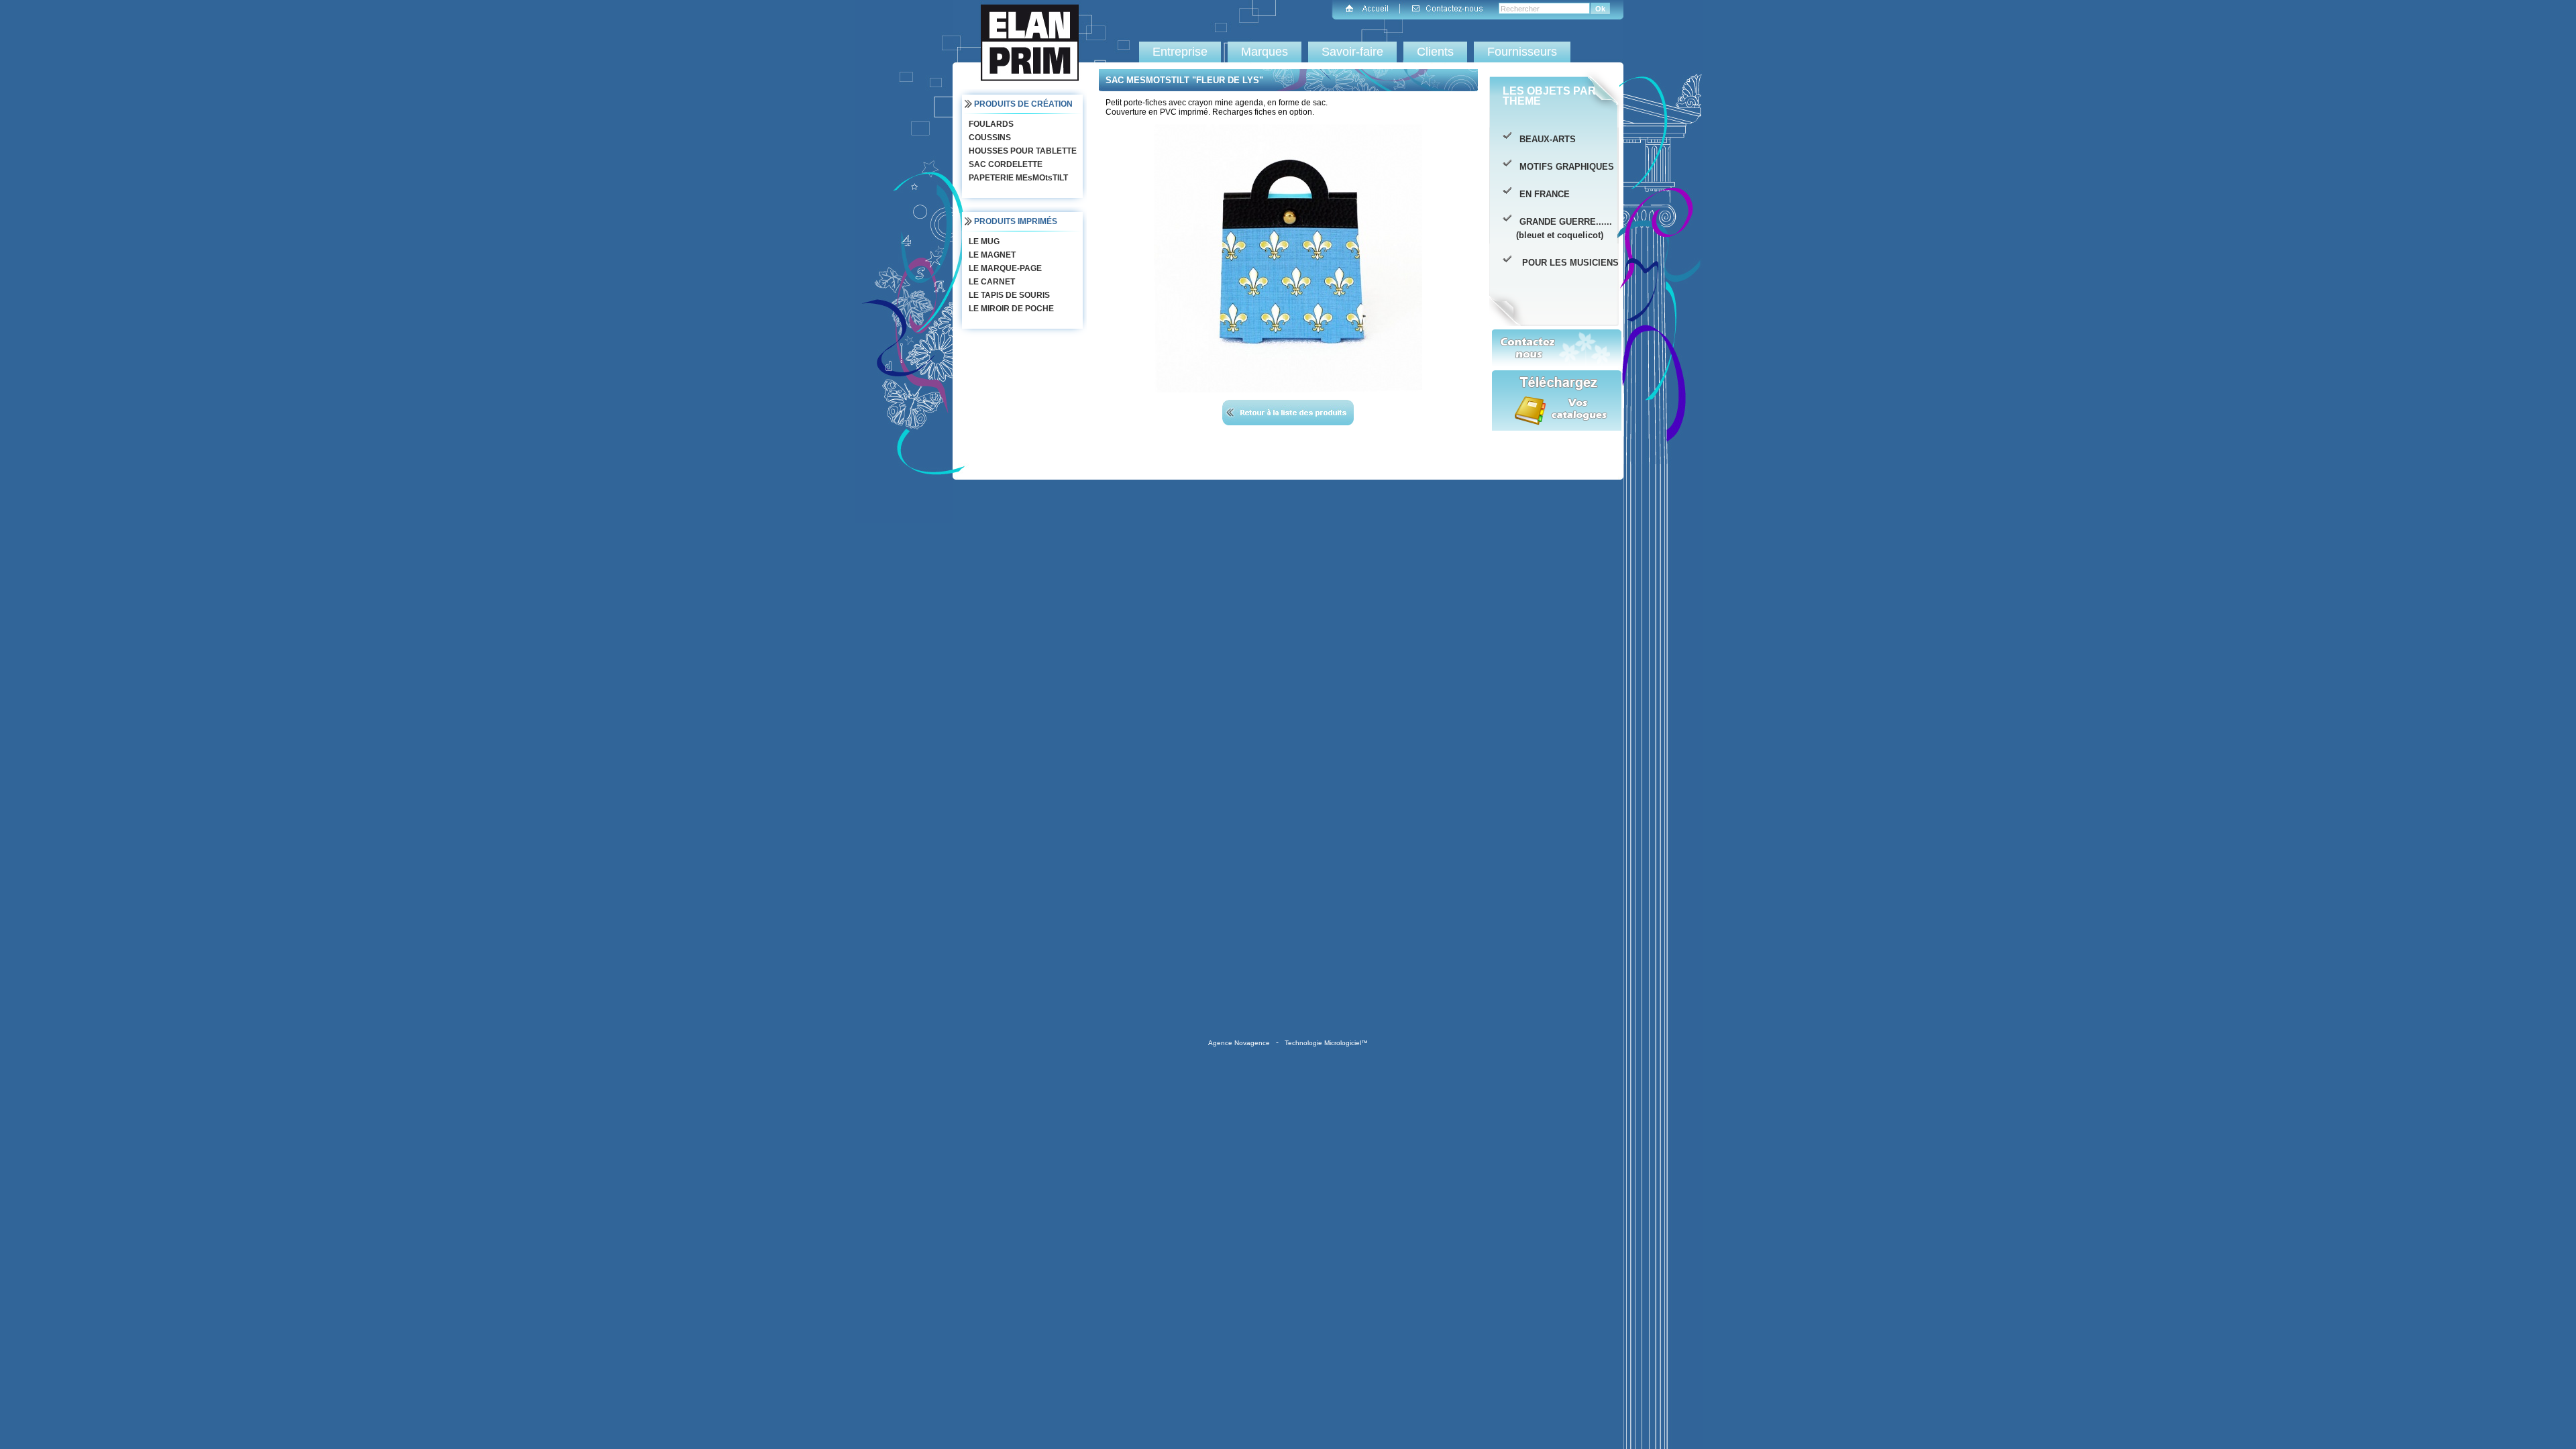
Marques (1265, 52)
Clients (1435, 52)
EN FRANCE (1543, 194)
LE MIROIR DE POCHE (1010, 309)
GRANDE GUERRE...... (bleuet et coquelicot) (1564, 228)
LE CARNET (991, 282)
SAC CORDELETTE (1005, 164)
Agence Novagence (1239, 1043)
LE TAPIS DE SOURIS (1008, 295)
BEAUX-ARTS (1546, 139)
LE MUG (983, 241)
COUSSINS (989, 138)
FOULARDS (990, 124)
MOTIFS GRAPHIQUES (1565, 167)
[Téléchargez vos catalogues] (1557, 411)
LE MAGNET (991, 255)
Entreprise (1180, 52)
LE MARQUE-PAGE (1004, 268)
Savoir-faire (1352, 52)
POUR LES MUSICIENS (1568, 263)
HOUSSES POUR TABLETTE (1022, 151)
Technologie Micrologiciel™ (1326, 1043)
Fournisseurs (1522, 52)
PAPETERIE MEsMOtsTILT (1017, 178)
